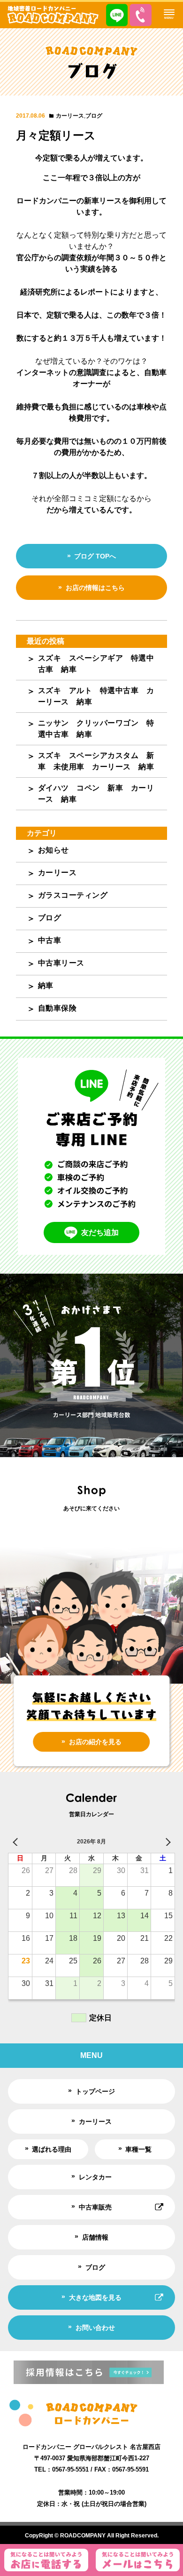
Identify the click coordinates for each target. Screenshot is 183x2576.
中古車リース (61, 963)
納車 (46, 985)
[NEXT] (166, 1842)
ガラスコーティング (73, 895)
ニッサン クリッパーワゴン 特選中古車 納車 (96, 729)
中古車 (50, 940)
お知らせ (53, 850)
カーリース (70, 116)
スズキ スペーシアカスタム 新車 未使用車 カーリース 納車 (96, 761)
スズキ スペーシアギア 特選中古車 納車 (96, 664)
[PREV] (17, 1842)
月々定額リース (56, 135)
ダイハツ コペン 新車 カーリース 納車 (96, 794)
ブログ (94, 116)
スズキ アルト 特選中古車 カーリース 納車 (96, 696)
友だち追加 (100, 1232)
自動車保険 (57, 1008)
